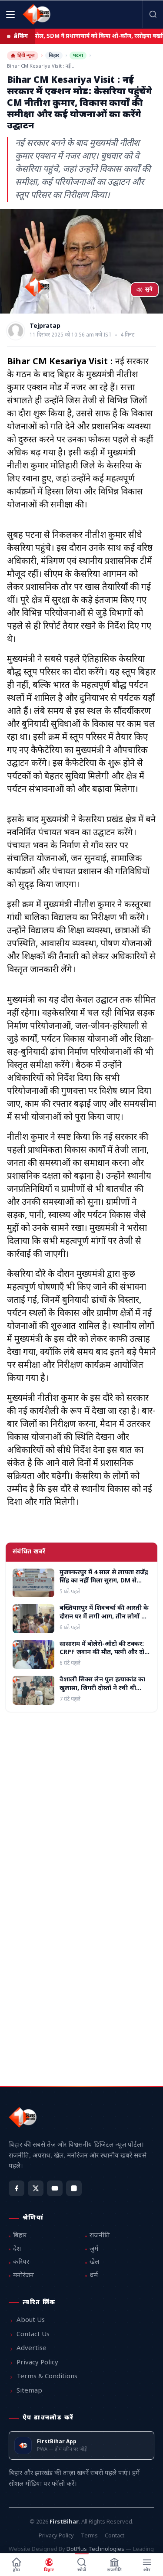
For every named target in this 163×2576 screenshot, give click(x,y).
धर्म (94, 2276)
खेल (94, 2262)
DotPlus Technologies (95, 2549)
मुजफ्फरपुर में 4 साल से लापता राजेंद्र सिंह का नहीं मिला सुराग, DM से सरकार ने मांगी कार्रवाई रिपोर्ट (104, 1581)
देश (17, 2249)
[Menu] (10, 14)
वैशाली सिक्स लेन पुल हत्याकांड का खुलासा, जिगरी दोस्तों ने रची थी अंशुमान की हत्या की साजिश (102, 1688)
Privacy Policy (37, 2363)
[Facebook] (17, 2188)
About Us (31, 2320)
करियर (21, 2262)
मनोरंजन (23, 2276)
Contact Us (33, 2335)
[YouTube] (55, 2188)
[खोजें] (153, 14)
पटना (78, 56)
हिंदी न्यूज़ (26, 56)
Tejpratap (45, 327)
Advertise (32, 2349)
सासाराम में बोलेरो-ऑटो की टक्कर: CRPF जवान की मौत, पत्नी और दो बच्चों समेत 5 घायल (102, 1653)
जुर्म (94, 2249)
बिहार (54, 56)
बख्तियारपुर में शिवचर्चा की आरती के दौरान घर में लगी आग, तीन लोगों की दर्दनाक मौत (104, 1617)
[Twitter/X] (36, 2188)
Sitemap (29, 2391)
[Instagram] (74, 2188)
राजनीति (100, 2236)
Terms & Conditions (47, 2377)
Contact (115, 2536)
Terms (89, 2536)
